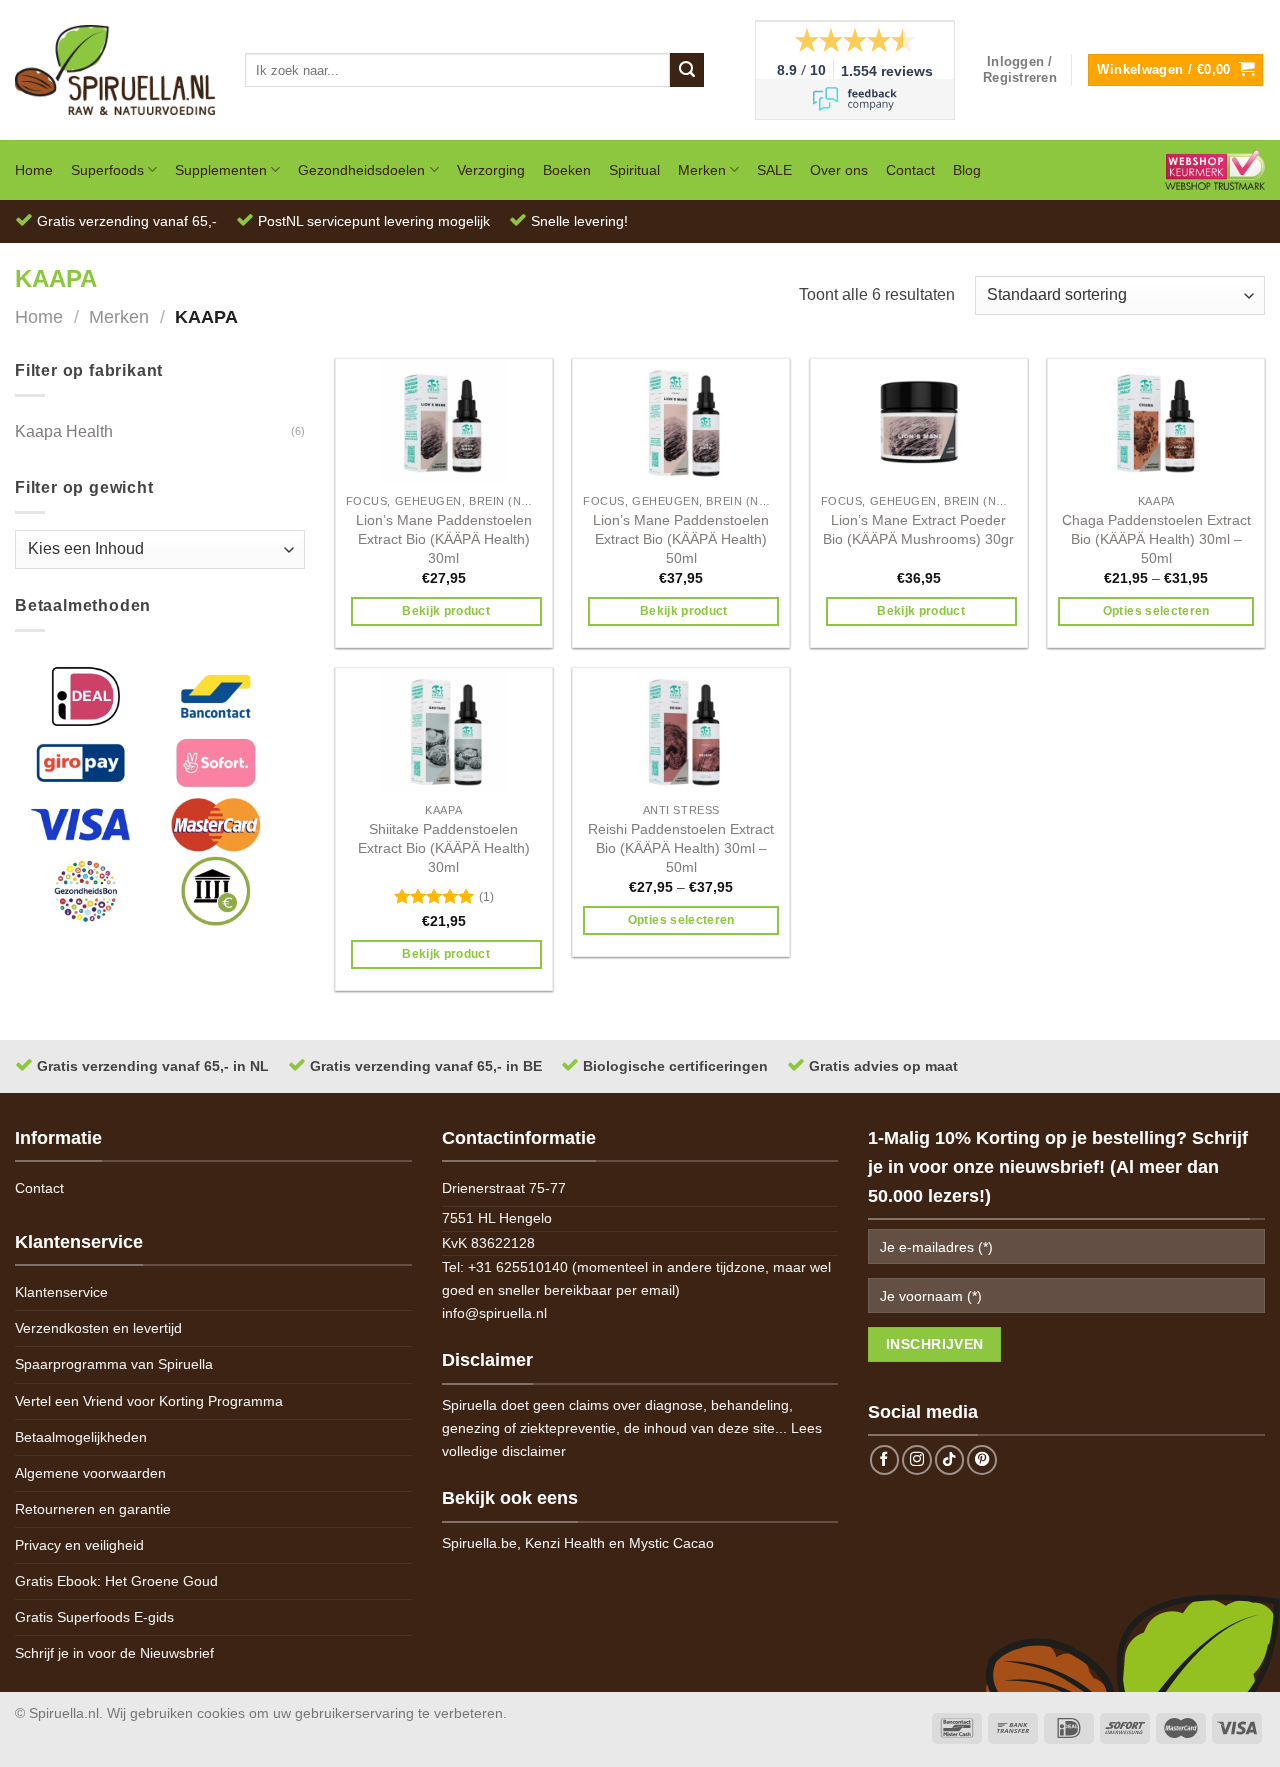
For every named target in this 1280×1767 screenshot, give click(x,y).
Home (34, 170)
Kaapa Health (64, 431)
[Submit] (687, 70)
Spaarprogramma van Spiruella (114, 1364)
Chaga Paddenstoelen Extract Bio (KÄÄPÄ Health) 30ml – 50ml (1156, 538)
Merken (702, 170)
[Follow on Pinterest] (982, 1460)
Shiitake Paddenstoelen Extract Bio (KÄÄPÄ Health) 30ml (444, 847)
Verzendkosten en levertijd (98, 1328)
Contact (910, 170)
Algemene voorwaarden (90, 1473)
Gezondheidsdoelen (361, 170)
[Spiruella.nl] (115, 69)
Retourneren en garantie (93, 1509)
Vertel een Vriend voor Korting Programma (149, 1401)
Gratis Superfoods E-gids (94, 1617)
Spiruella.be (479, 1543)
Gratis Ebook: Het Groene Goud (116, 1581)
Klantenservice (61, 1292)
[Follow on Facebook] (885, 1460)
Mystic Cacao (671, 1543)
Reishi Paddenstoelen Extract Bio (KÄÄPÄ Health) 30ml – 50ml (681, 847)
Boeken (567, 170)
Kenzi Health (565, 1543)
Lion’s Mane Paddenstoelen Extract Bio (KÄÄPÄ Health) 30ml (444, 538)
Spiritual (634, 170)
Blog (967, 170)
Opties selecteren (1156, 611)
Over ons (839, 170)
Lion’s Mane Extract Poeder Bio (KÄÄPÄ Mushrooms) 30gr (918, 529)
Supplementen (221, 170)
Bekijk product (446, 611)
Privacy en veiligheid (79, 1545)
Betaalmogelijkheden (81, 1437)
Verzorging (491, 170)
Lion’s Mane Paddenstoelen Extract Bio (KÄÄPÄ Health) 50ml (681, 538)
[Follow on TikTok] (950, 1460)
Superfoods (107, 170)
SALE (774, 170)
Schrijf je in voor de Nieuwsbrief (114, 1653)
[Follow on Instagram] (917, 1460)
